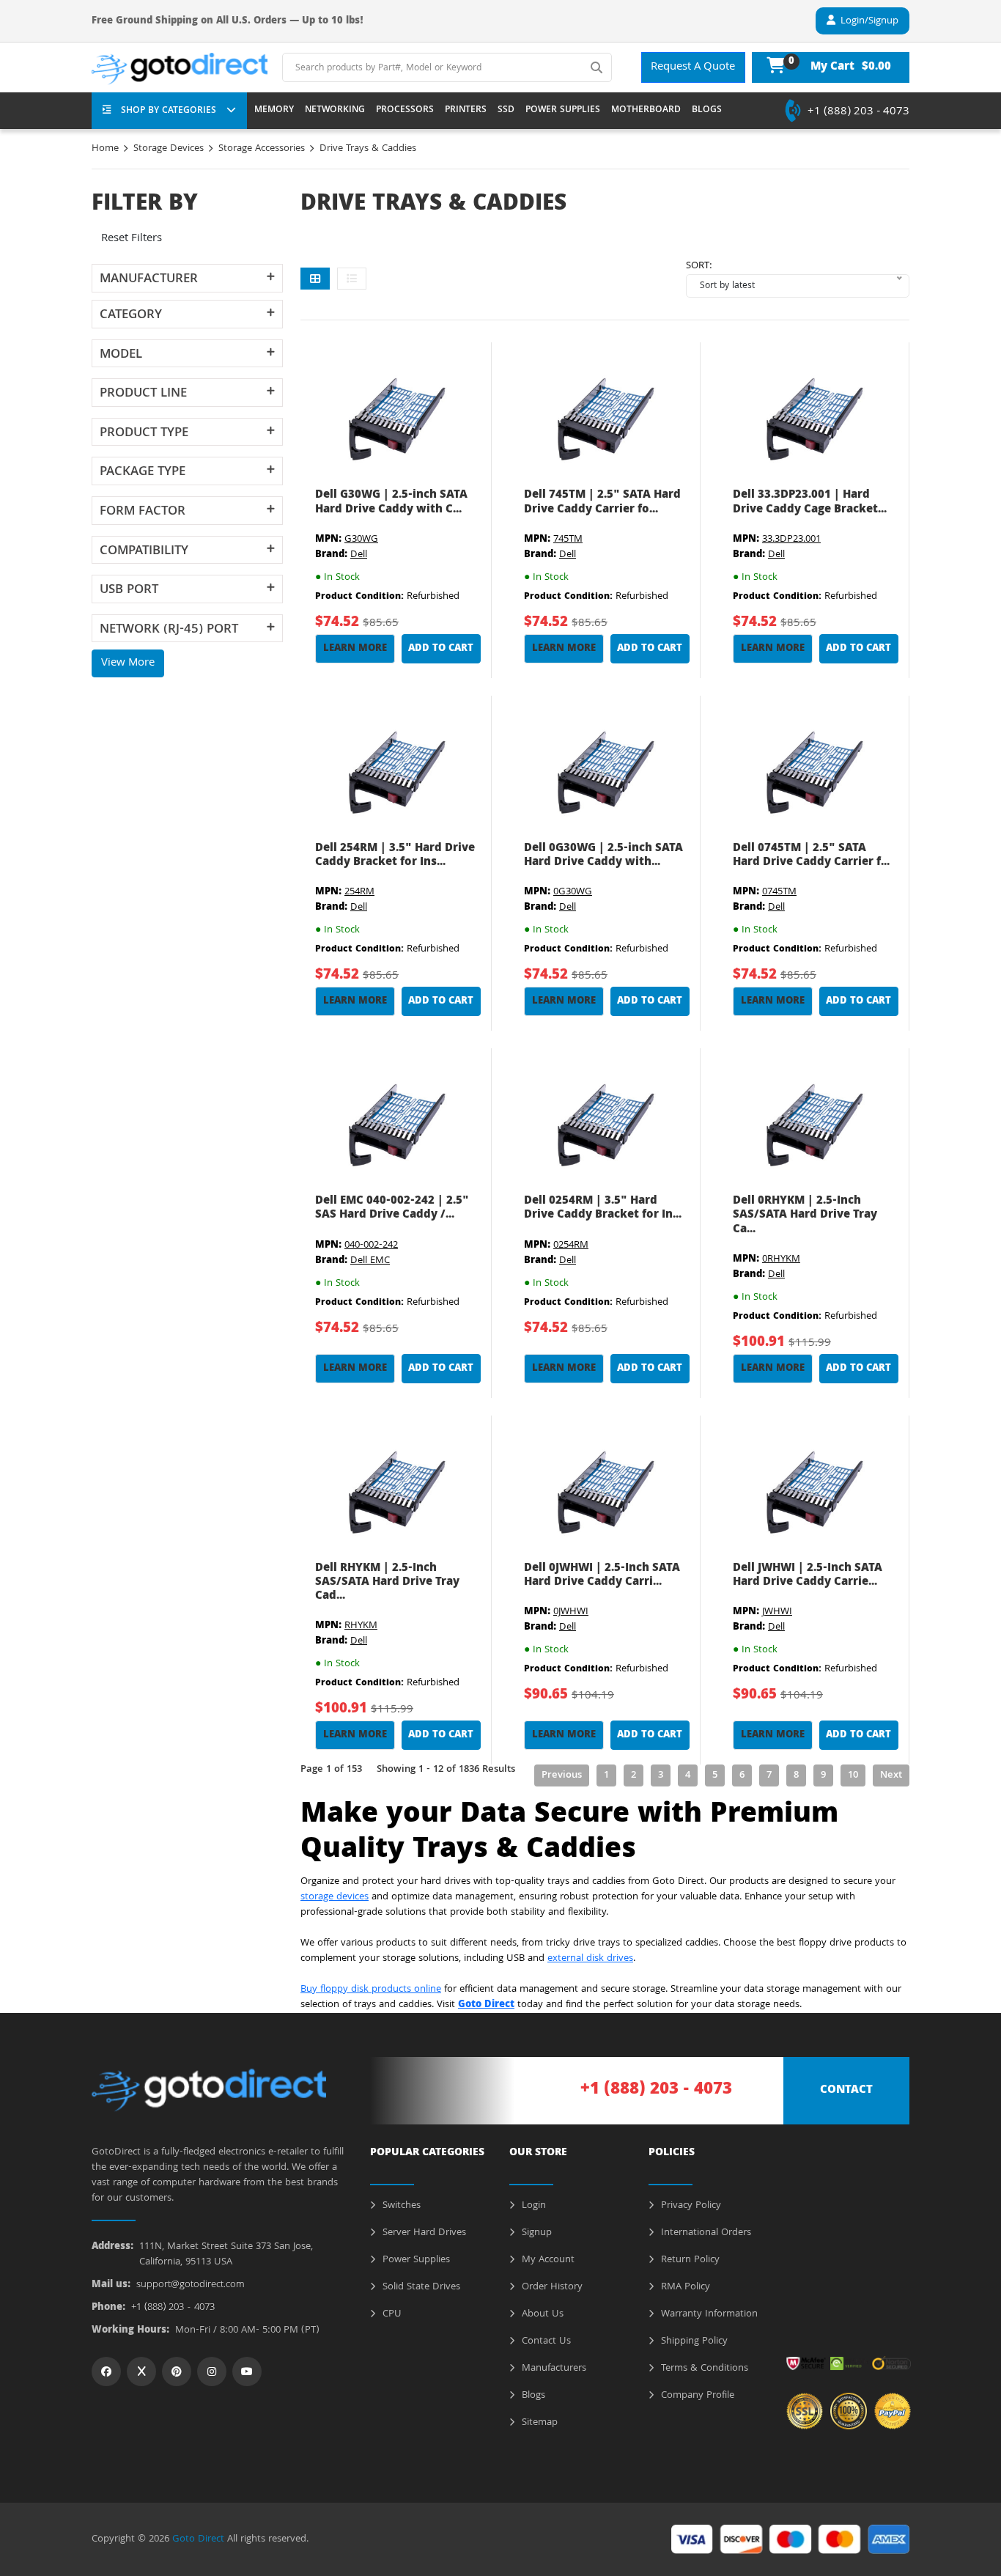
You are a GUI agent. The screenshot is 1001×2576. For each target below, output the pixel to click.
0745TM (779, 892)
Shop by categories (169, 111)
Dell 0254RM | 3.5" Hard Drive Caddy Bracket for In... (603, 1208)
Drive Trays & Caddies (368, 149)
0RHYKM (781, 1259)
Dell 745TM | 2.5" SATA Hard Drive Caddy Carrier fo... (602, 503)
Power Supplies (415, 2260)
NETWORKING (335, 111)
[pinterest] (177, 2371)
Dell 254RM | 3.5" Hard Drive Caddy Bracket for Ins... (395, 856)
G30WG (361, 540)
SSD (506, 111)
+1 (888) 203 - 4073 (858, 112)
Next (891, 1775)
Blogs (532, 2396)
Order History (551, 2287)
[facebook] (106, 2371)
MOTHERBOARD (646, 111)
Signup (535, 2233)
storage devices (335, 1897)
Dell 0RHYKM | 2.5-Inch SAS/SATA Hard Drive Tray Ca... (805, 1215)
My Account (547, 2260)
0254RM (571, 1245)
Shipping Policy (693, 2341)
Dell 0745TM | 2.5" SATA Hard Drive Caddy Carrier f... (811, 856)
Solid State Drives (420, 2287)
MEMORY (274, 111)
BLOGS (707, 111)
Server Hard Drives (423, 2233)
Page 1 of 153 (331, 1770)
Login (532, 2206)
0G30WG (573, 892)
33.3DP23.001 (791, 540)
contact (846, 2091)
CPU (391, 2314)
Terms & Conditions (703, 2369)
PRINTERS (466, 111)
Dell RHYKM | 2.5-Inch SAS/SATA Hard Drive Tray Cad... (387, 1583)
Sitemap (538, 2423)
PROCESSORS (405, 111)
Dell (359, 555)
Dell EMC (370, 1261)
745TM (568, 540)
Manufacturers (553, 2369)
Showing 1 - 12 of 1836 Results (446, 1770)
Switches (400, 2206)
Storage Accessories (262, 149)
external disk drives (590, 1959)
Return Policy (689, 2260)
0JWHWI (571, 1612)
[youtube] (247, 2371)
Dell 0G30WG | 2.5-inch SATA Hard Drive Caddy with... (603, 856)
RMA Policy (684, 2287)
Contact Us (545, 2341)
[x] (141, 2371)
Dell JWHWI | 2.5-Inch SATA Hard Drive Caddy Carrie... (808, 1576)
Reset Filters (132, 239)
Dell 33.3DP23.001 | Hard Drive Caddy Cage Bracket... (810, 503)
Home (105, 149)
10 (853, 1775)
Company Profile (696, 2396)
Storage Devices (169, 149)
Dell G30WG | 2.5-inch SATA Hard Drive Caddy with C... (391, 503)
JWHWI (777, 1612)
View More (128, 663)
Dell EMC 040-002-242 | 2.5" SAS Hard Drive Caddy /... (392, 1208)
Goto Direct (198, 2539)
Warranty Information (708, 2314)
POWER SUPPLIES (563, 111)
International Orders (705, 2233)
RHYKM (361, 1626)
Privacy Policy (690, 2206)
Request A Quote (693, 67)
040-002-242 (371, 1245)
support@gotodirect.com (191, 2285)
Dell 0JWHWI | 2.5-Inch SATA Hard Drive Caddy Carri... (602, 1576)
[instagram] (212, 2371)
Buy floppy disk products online (371, 1990)
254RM (359, 892)
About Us (541, 2314)
